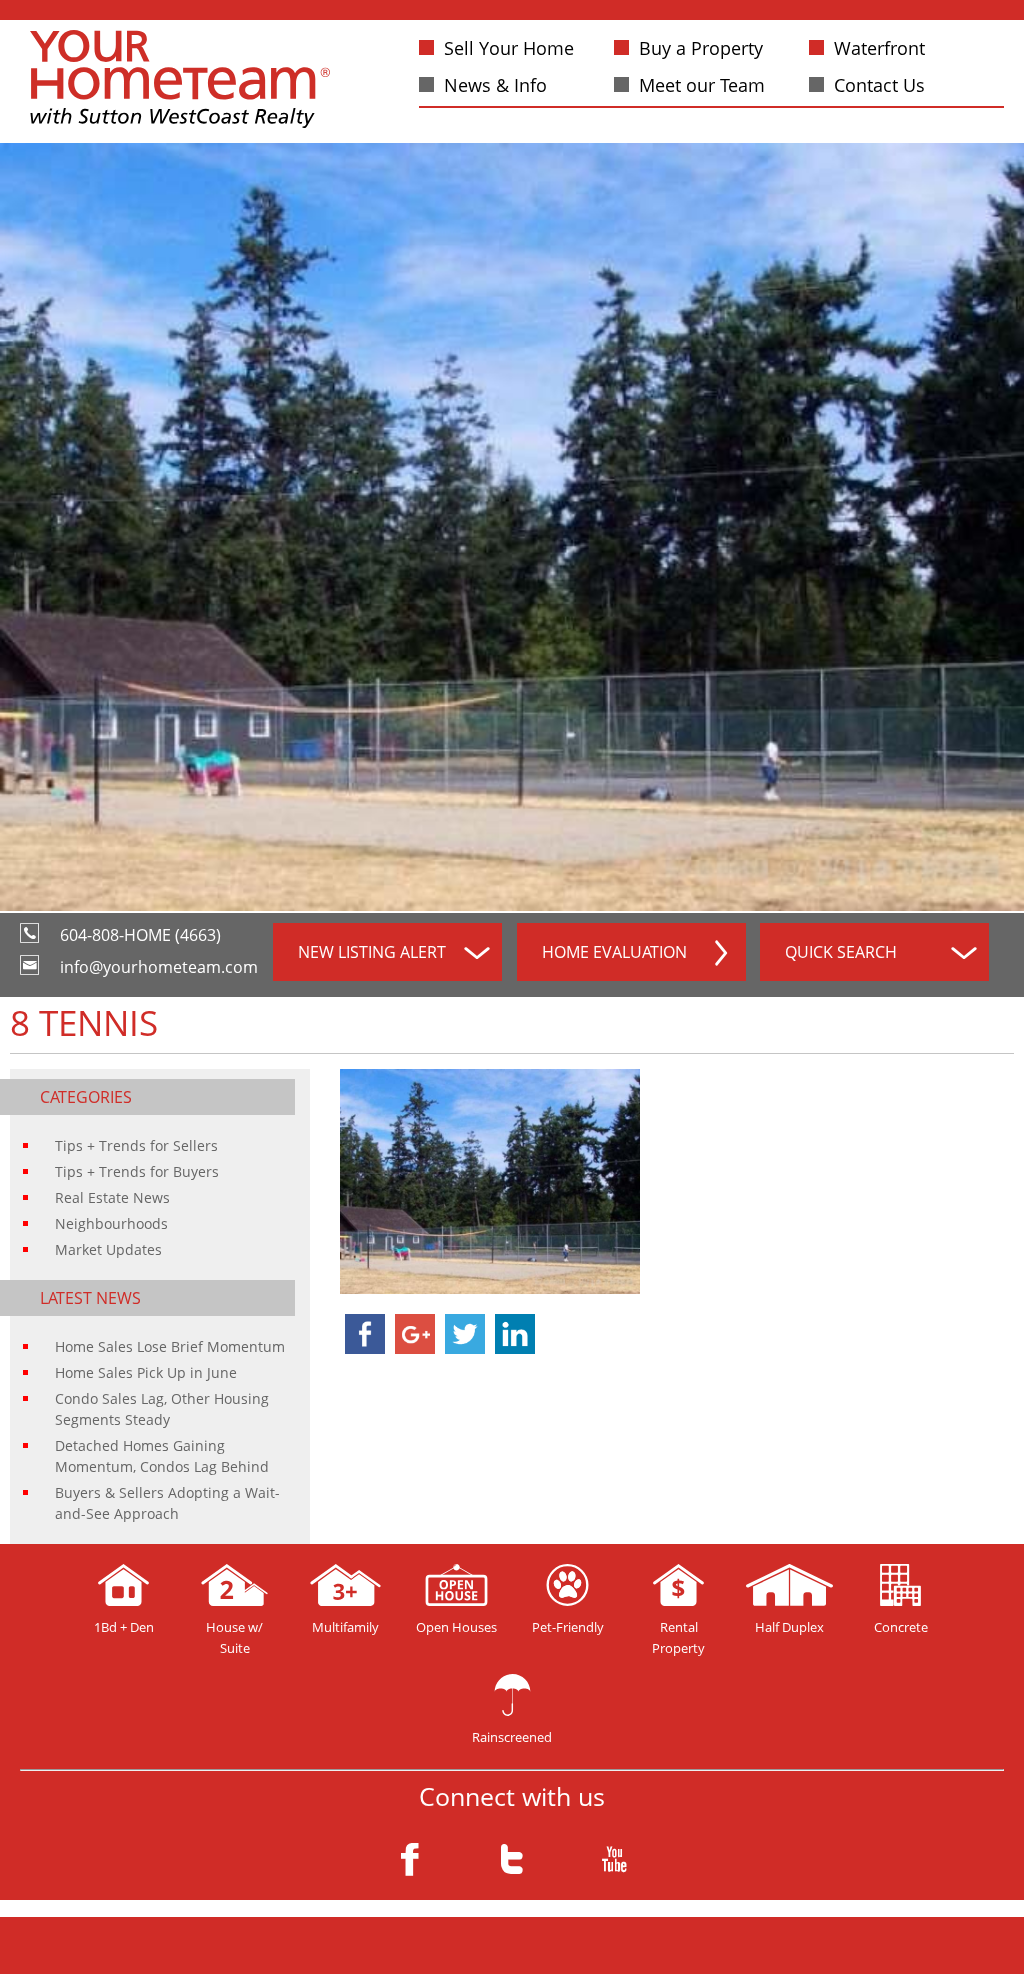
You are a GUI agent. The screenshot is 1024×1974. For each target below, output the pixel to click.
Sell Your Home (509, 48)
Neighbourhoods (111, 1223)
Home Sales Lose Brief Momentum (170, 1346)
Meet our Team (702, 85)
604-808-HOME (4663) (140, 935)
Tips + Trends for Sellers (136, 1145)
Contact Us (879, 85)
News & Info (495, 85)
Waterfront (879, 48)
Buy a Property (701, 48)
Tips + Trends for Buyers (137, 1171)
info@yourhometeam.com (159, 967)
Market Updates (108, 1249)
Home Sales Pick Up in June (146, 1372)
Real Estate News (112, 1197)
